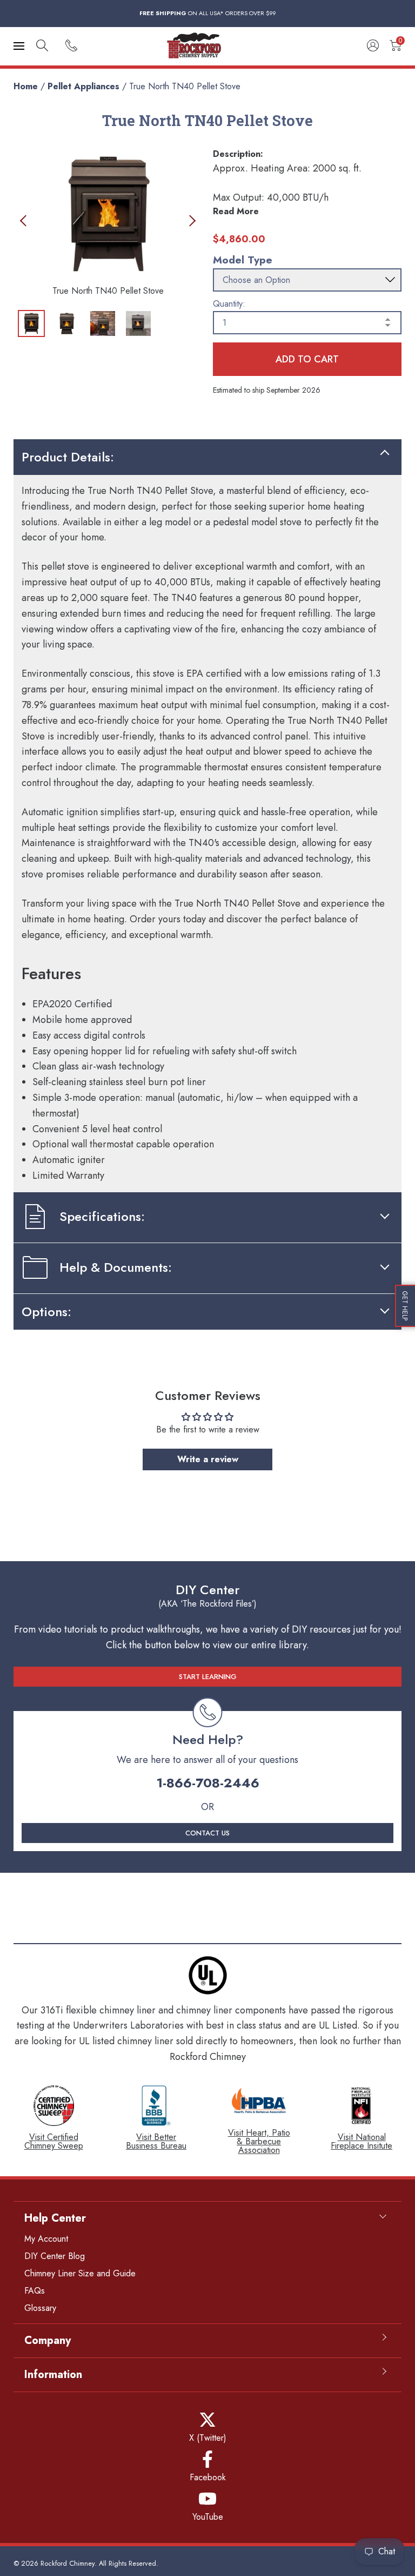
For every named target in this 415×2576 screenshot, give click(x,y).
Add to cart (307, 359)
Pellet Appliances (83, 86)
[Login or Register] (373, 46)
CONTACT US (207, 1833)
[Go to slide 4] (138, 323)
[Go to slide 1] (31, 323)
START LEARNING (208, 1677)
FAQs (35, 2291)
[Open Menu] (19, 46)
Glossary (40, 2308)
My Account (46, 2239)
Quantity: (229, 304)
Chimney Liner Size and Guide (80, 2273)
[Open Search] (42, 46)
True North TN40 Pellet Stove (185, 86)
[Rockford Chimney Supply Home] (207, 46)
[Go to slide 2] (67, 323)
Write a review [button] (208, 1459)
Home (26, 86)
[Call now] (71, 46)
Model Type (243, 260)
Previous (26, 220)
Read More (236, 211)
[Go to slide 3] (103, 323)
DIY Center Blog (55, 2256)
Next (190, 220)
